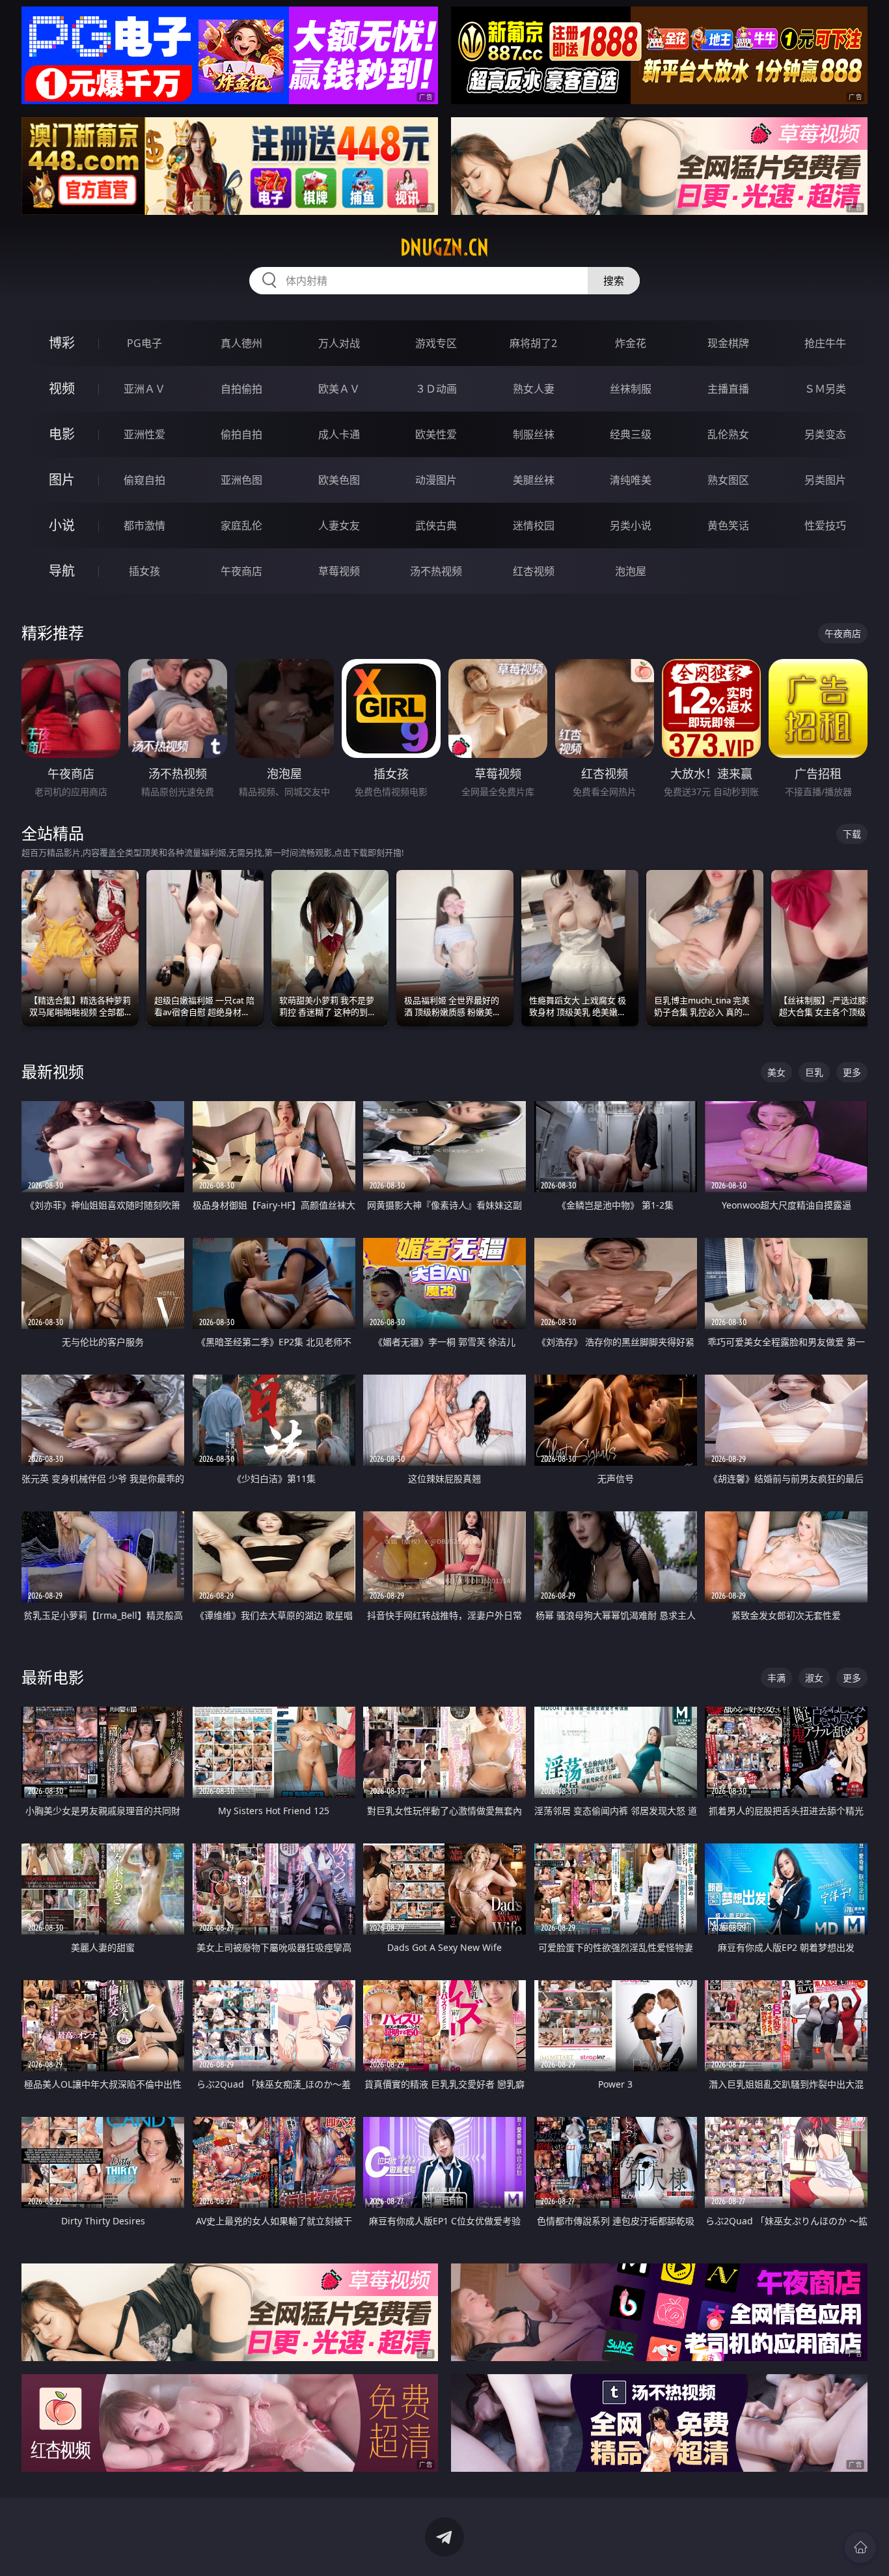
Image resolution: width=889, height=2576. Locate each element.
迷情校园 (534, 525)
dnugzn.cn (444, 247)
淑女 (814, 1678)
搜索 (614, 281)
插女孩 (144, 571)
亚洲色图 (241, 480)
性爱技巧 (825, 525)
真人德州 (241, 343)
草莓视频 (339, 571)
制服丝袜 (534, 434)
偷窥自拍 (144, 480)
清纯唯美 (631, 480)
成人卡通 (339, 434)
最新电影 (53, 1677)
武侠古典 (436, 525)
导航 (62, 571)
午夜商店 (241, 571)
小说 (62, 525)
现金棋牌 (728, 343)
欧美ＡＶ (339, 389)
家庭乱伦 (241, 525)
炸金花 (631, 343)
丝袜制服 (631, 389)
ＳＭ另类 (825, 389)
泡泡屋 (631, 571)
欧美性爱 (436, 434)
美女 (776, 1072)
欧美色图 (339, 480)
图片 (62, 480)
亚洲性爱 (144, 434)
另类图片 (825, 480)
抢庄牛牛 (825, 343)
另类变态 (825, 434)
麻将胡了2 (533, 343)
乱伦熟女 (728, 434)
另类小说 (631, 525)
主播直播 (728, 389)
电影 (62, 434)
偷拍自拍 (241, 434)
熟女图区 (728, 480)
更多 (852, 1072)
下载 (852, 834)
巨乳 (814, 1072)
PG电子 (144, 343)
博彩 (62, 343)
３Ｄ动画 (436, 389)
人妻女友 (339, 525)
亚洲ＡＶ (144, 389)
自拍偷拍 (241, 389)
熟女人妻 (534, 389)
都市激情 (144, 525)
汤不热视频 (436, 571)
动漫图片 (436, 480)
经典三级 (631, 434)
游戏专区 (436, 343)
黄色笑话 (728, 525)
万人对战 (339, 343)
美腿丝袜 (534, 480)
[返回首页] (860, 2547)
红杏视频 (534, 571)
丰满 (776, 1678)
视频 (62, 388)
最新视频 (53, 1071)
